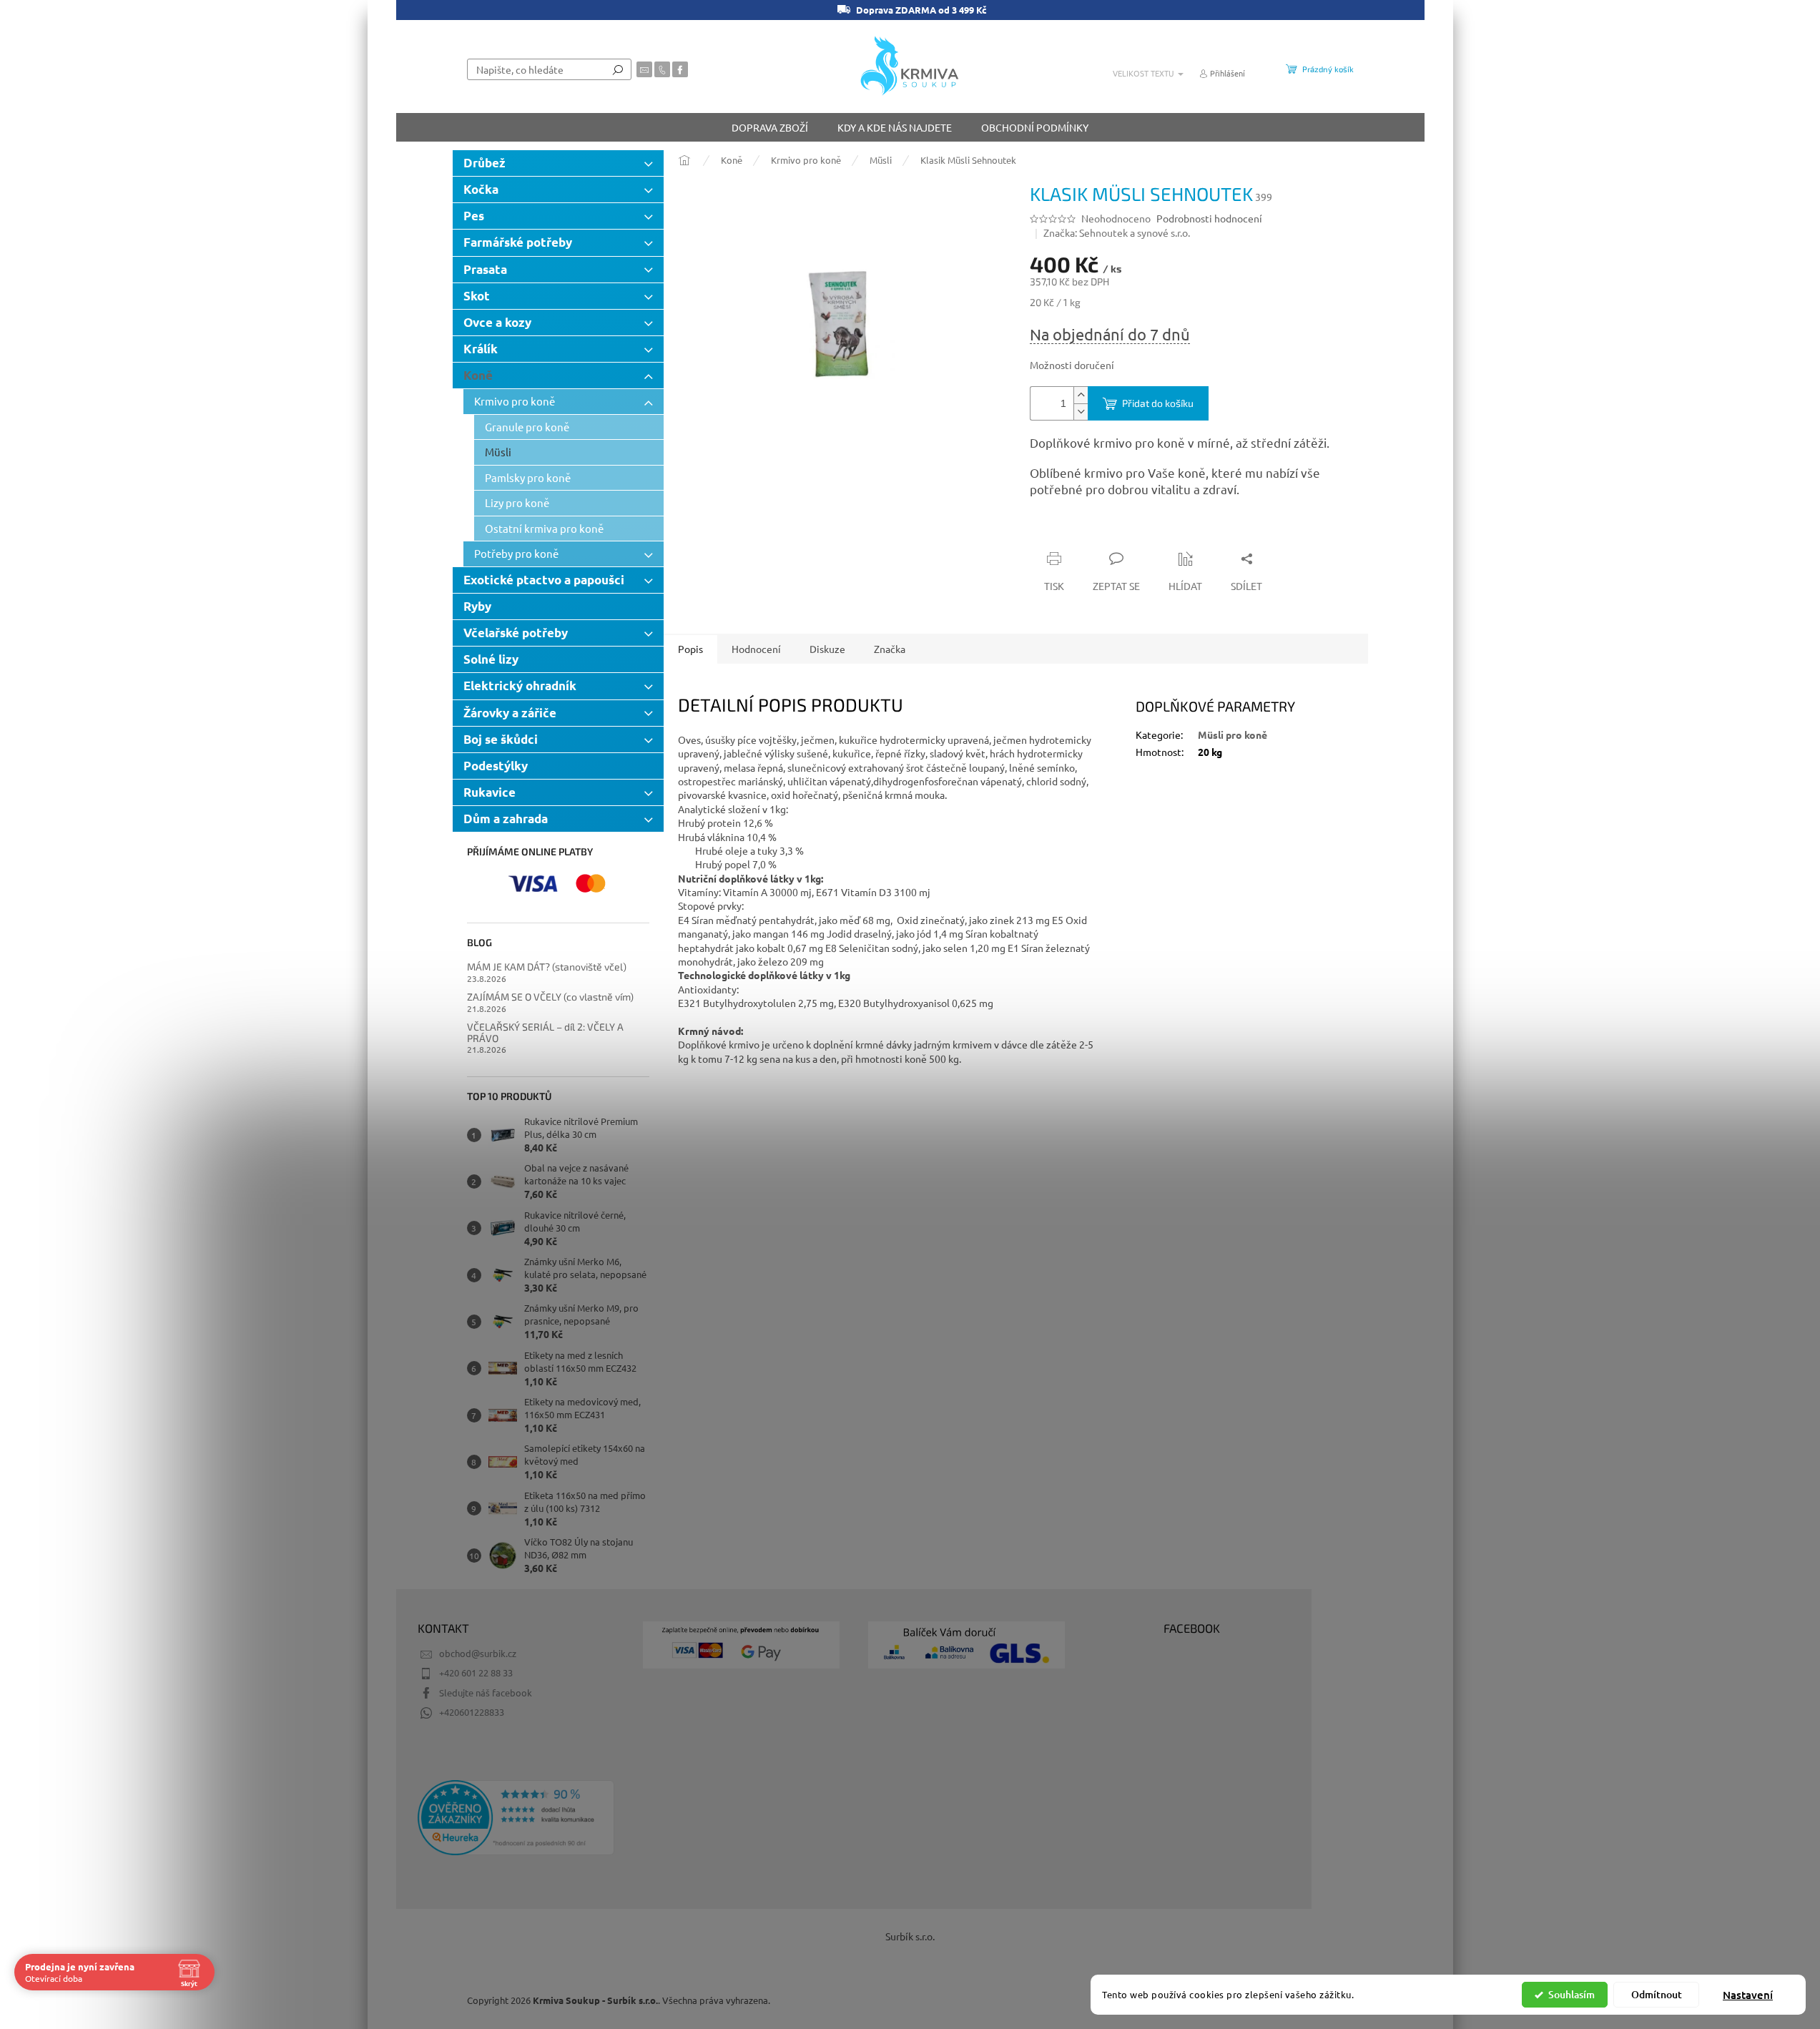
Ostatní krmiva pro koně (544, 528)
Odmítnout (1657, 1994)
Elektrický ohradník (520, 686)
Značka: (1117, 232)
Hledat (618, 69)
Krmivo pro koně (515, 401)
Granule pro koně (527, 427)
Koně (478, 375)
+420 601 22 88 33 (476, 1672)
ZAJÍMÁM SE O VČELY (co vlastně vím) (550, 997)
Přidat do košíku (1158, 403)
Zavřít (1106, 531)
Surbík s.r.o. (910, 1936)
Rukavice (490, 792)
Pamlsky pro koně (528, 477)
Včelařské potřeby (516, 633)
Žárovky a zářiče (510, 713)
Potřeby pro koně (516, 553)
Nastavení (1748, 1995)
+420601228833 (472, 1712)
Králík (481, 349)
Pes (474, 216)
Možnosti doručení (1072, 365)
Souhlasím (1571, 1994)
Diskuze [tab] (827, 649)
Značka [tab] (890, 649)
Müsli (498, 452)
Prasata (485, 269)
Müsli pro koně (1233, 735)
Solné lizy (491, 659)
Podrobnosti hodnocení (1209, 218)
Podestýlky (496, 766)
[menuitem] (770, 127)
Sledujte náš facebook (486, 1693)
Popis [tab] (690, 649)
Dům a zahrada (506, 819)
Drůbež (484, 163)
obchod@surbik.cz (478, 1653)
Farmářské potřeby (518, 242)
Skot (477, 296)
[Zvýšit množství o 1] (1081, 395)
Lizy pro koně (517, 502)
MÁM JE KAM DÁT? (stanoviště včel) (547, 967)
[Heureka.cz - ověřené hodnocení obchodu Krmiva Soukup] (516, 1818)
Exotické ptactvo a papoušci (544, 580)
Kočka (481, 189)
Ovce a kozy (497, 322)
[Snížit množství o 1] (1081, 412)
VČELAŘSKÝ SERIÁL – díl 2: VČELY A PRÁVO (545, 1032)
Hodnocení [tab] (756, 649)
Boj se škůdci (501, 739)
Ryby (477, 606)
